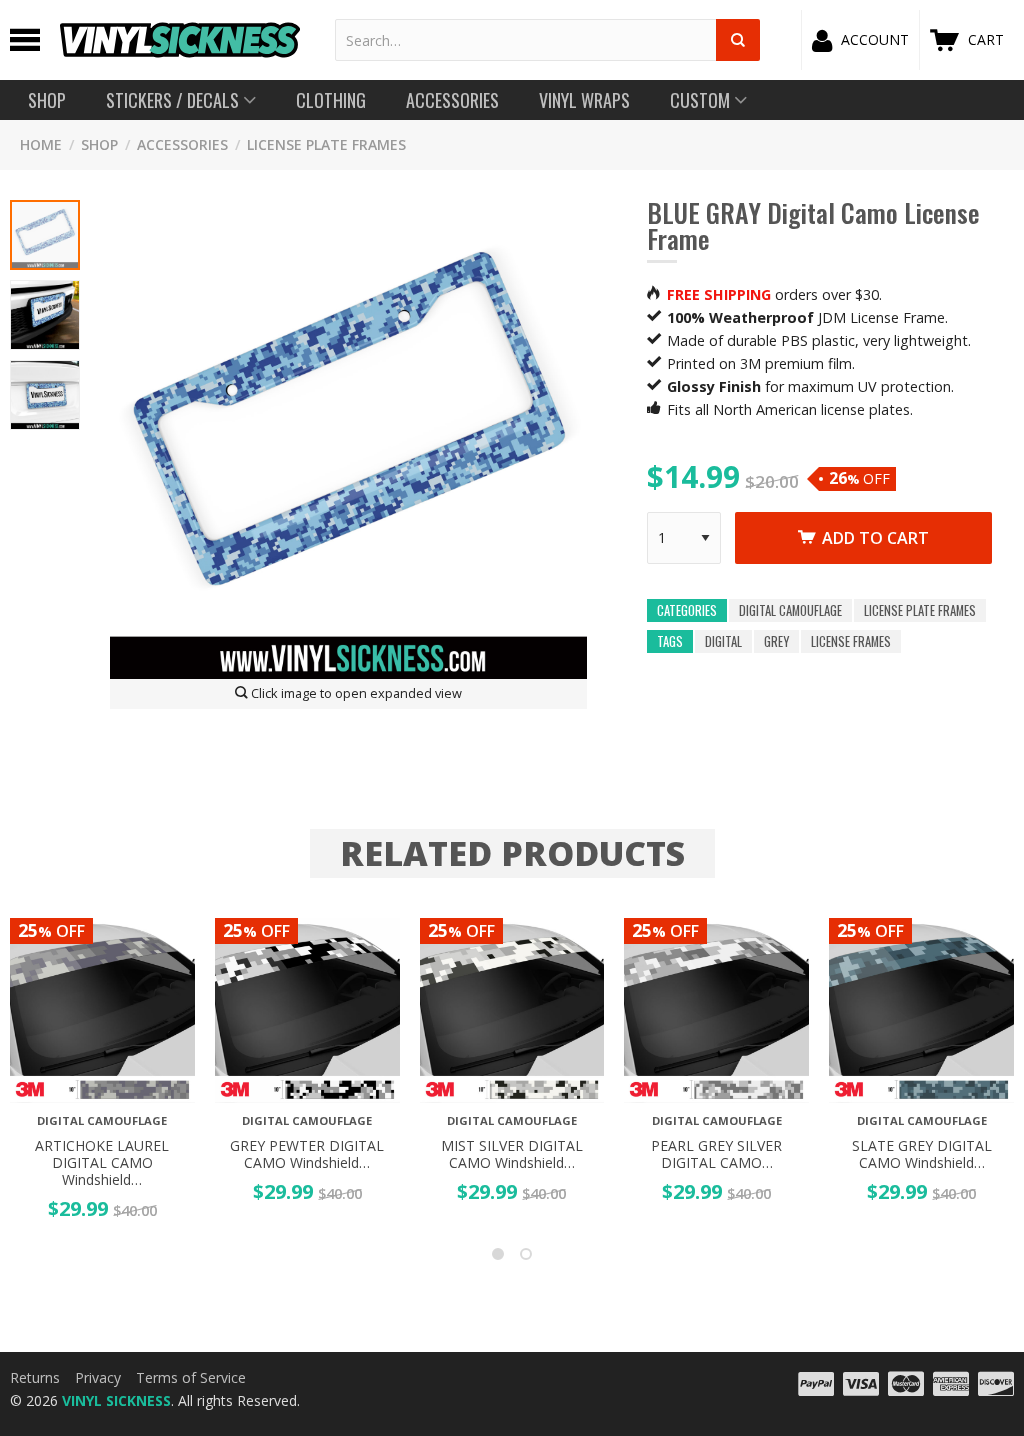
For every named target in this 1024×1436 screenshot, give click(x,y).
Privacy (98, 1377)
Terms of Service (191, 1377)
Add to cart (875, 538)
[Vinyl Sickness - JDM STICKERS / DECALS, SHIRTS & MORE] (180, 40)
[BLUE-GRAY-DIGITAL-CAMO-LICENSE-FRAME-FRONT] (45, 315)
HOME (41, 144)
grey (776, 641)
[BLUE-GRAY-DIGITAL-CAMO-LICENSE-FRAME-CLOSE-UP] (45, 395)
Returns (35, 1377)
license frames (851, 641)
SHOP (99, 144)
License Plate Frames (326, 144)
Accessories (182, 144)
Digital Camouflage (790, 610)
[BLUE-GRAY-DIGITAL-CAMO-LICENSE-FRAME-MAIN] (45, 235)
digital (723, 641)
